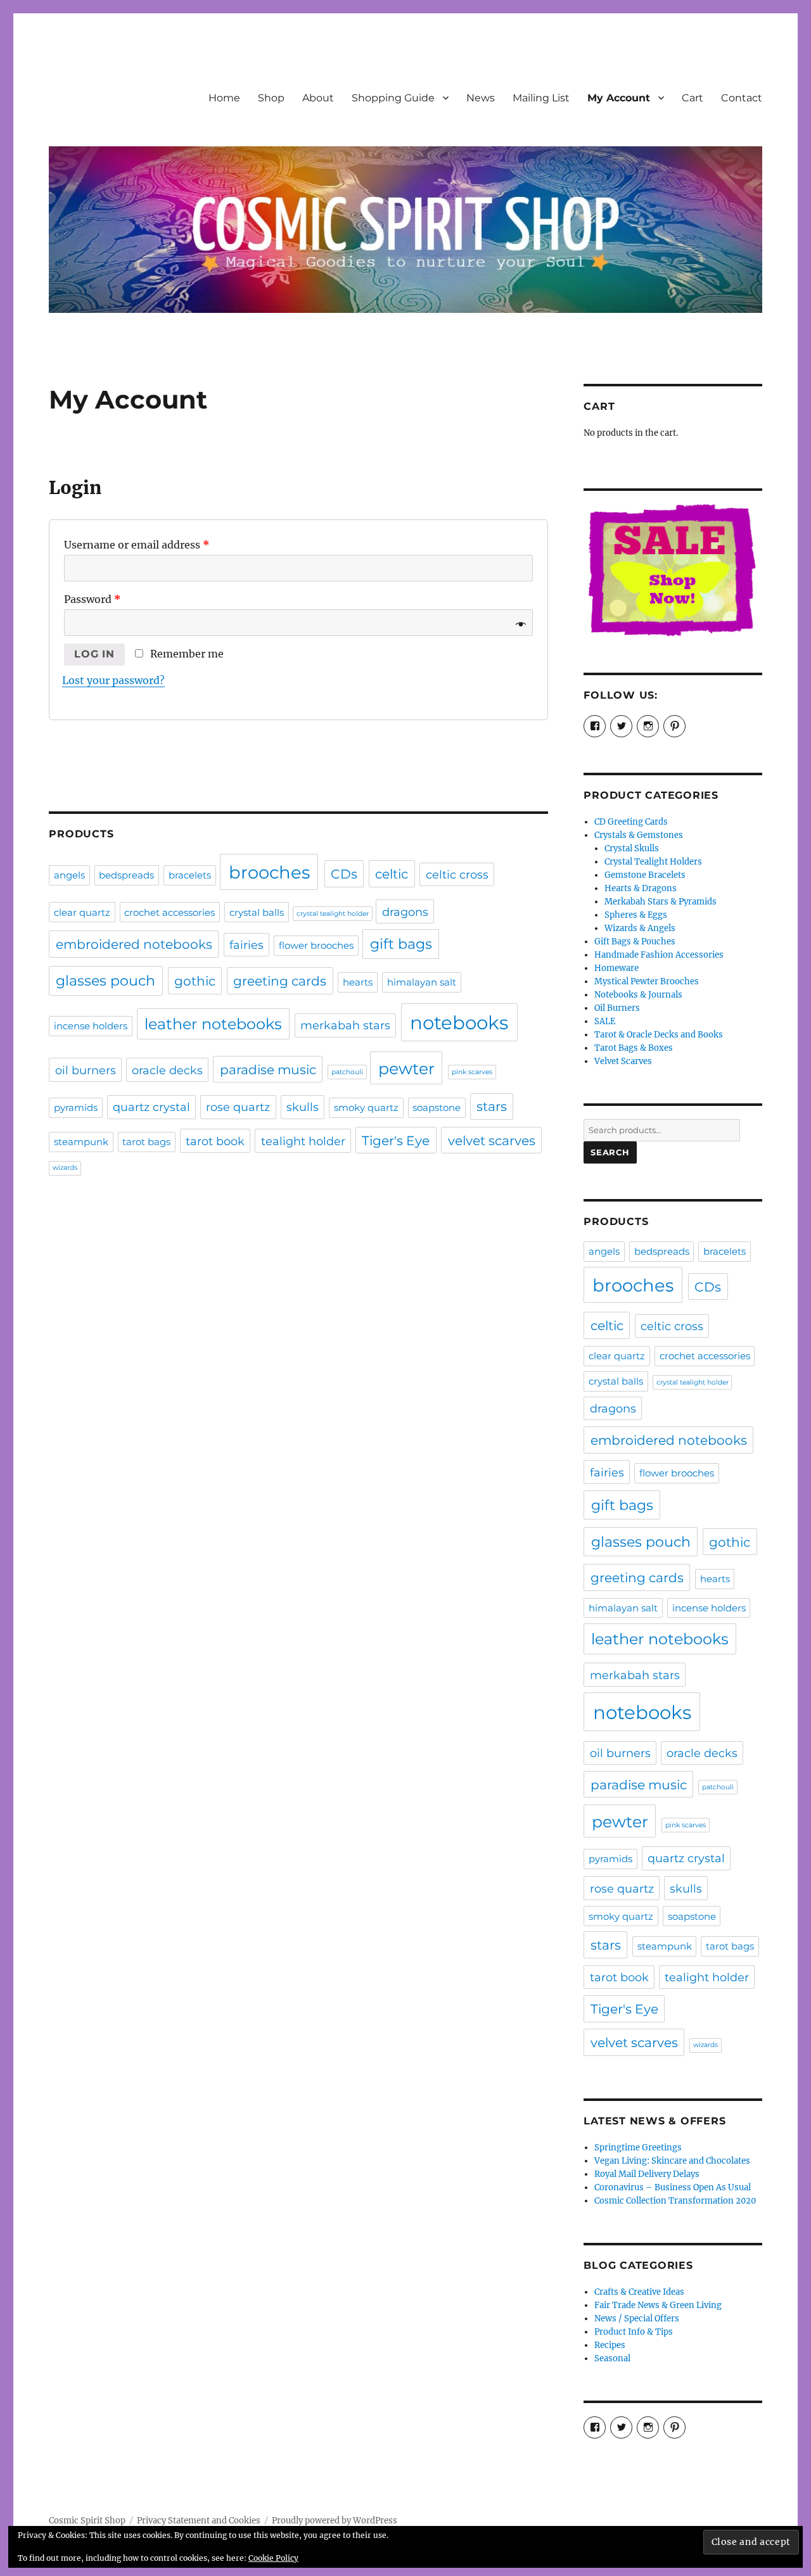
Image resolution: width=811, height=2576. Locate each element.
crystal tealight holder (333, 914)
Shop (271, 98)
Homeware (616, 968)
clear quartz (82, 913)
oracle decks (167, 1070)
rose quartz (238, 1107)
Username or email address (137, 545)
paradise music (268, 1069)
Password (93, 599)
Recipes (610, 2345)
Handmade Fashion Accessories (659, 955)
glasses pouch (105, 981)
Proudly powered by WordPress (335, 2521)
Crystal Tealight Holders (653, 862)
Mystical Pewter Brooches (647, 981)
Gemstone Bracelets (645, 875)
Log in (94, 654)
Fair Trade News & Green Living (658, 2305)
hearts (358, 982)
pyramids (76, 1108)
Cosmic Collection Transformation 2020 (675, 2201)
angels (69, 875)
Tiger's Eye (396, 1140)
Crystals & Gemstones (639, 835)
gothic (195, 981)
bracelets (190, 875)
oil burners (86, 1070)
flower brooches (316, 946)
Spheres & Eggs (636, 915)
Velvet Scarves (623, 1061)
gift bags (401, 944)
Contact (742, 98)
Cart (693, 98)
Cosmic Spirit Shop (87, 2521)
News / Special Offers (637, 2319)
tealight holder (303, 1141)
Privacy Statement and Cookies (199, 2521)
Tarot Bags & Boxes (634, 1048)
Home (224, 98)
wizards (65, 1168)
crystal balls (257, 913)
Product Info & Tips (634, 2332)
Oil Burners (617, 1008)
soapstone (437, 1108)
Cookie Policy (273, 2558)
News (481, 98)
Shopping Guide (393, 98)
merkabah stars (345, 1025)
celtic (392, 874)
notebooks (459, 1023)
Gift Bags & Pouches (635, 942)
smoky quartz (366, 1108)
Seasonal (612, 2358)
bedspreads (126, 875)
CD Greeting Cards (631, 822)
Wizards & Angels (640, 928)
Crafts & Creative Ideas (639, 2292)
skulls (303, 1107)
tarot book (215, 1141)
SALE (605, 1021)
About (318, 98)
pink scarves (472, 1072)
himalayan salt (422, 982)
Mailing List (541, 98)
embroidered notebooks (134, 944)
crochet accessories (169, 913)
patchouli (347, 1072)
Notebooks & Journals (638, 995)
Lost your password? (113, 680)
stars (492, 1106)
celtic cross (457, 874)
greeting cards (280, 981)
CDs (344, 874)
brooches (269, 872)
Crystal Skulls (632, 848)
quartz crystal (151, 1107)
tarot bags (146, 1142)
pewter (406, 1069)
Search (610, 1152)
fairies (246, 945)
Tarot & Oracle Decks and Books (659, 1035)
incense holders (91, 1026)
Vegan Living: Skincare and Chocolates (672, 2161)
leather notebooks (213, 1024)
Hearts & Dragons (641, 888)
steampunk (81, 1142)
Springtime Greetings (638, 2148)
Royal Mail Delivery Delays (647, 2174)
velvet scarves (492, 1140)
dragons (405, 912)
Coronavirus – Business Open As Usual (673, 2187)
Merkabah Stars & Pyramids (661, 902)
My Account (619, 98)
